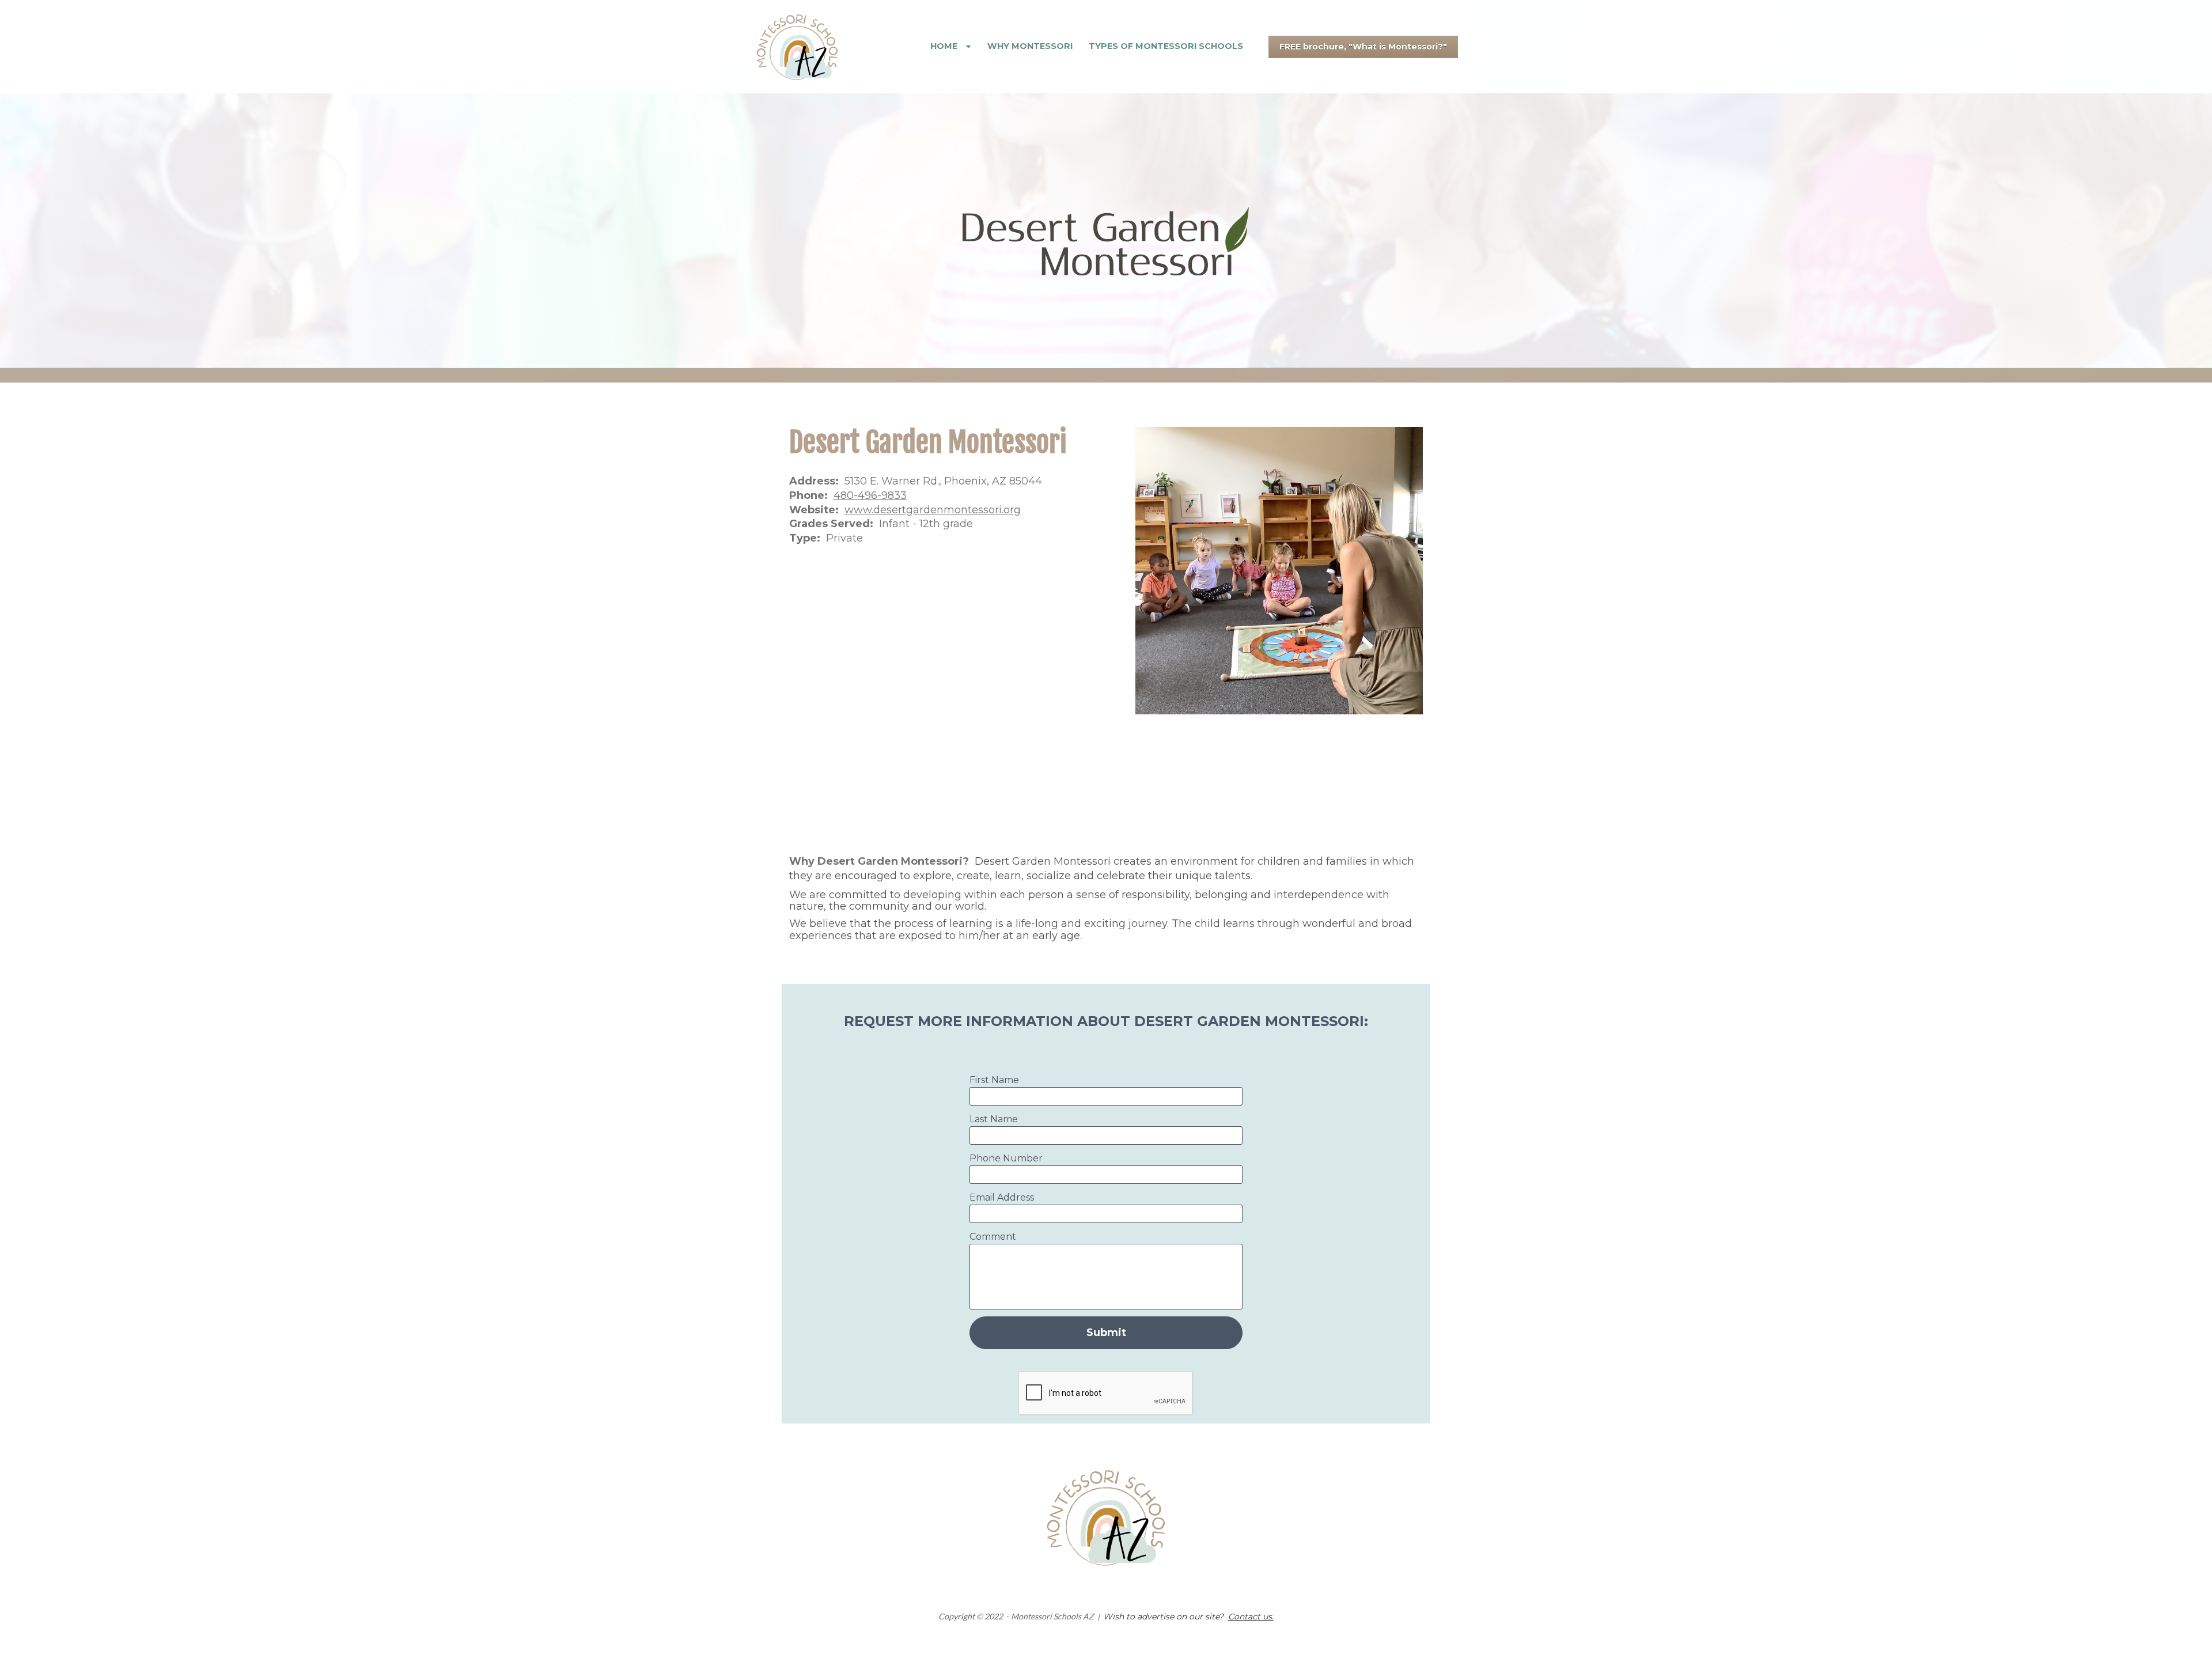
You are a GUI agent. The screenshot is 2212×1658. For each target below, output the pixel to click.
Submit (1106, 1333)
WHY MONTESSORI (1030, 46)
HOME (944, 46)
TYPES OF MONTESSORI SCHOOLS (1166, 46)
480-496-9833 (870, 495)
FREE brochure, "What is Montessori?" (1363, 47)
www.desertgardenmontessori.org (933, 510)
